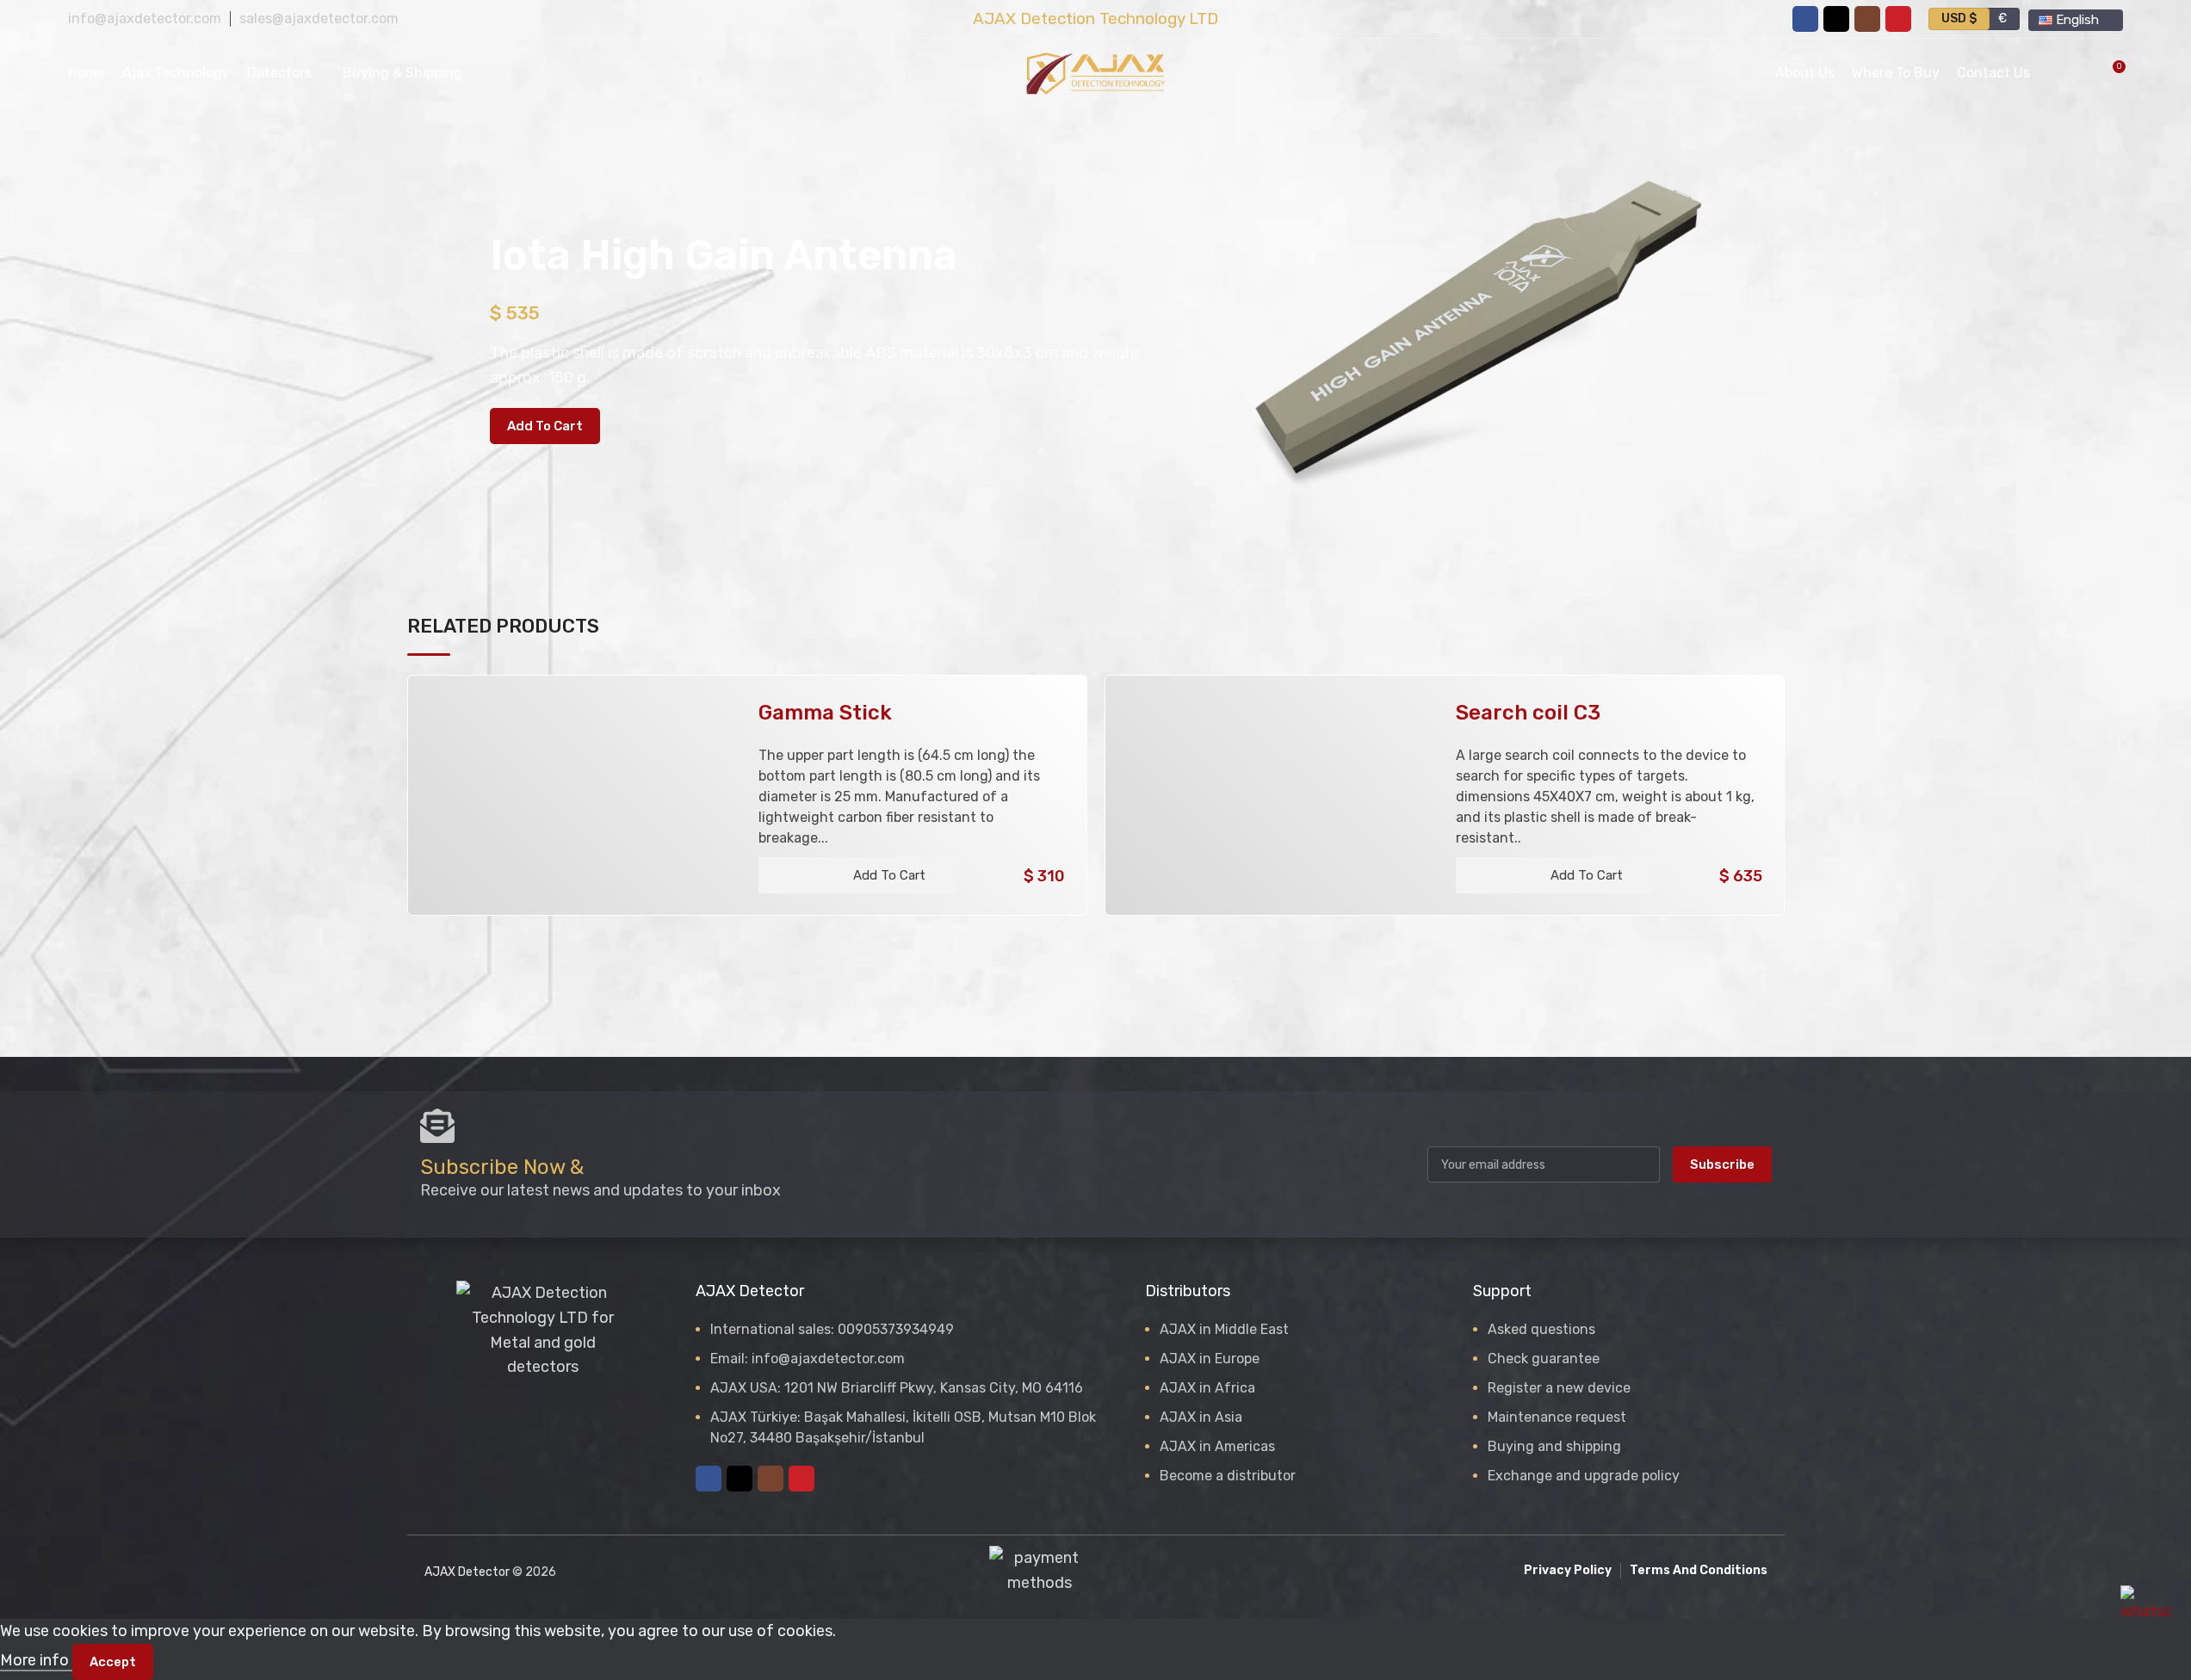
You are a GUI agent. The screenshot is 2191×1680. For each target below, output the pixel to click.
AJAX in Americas (1217, 1446)
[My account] (2054, 73)
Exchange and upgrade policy (1584, 1476)
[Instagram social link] (1867, 19)
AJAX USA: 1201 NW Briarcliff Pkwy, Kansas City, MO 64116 (897, 1388)
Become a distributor (1228, 1476)
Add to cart (545, 426)
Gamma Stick (825, 713)
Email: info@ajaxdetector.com (808, 1359)
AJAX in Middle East (1224, 1329)
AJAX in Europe (1210, 1359)
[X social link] (1836, 19)
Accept (113, 1662)
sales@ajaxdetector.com (319, 19)
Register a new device (1559, 1388)
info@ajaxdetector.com (145, 19)
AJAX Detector (467, 1572)
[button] (858, 875)
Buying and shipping (1554, 1446)
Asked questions (1541, 1329)
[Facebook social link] (1805, 19)
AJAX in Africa (1207, 1388)
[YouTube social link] (1898, 19)
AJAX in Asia (1201, 1417)
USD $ (1959, 19)
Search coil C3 (1528, 713)
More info (36, 1660)
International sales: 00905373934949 (832, 1329)
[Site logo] (1096, 72)
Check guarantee (1544, 1359)
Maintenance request (1557, 1417)
